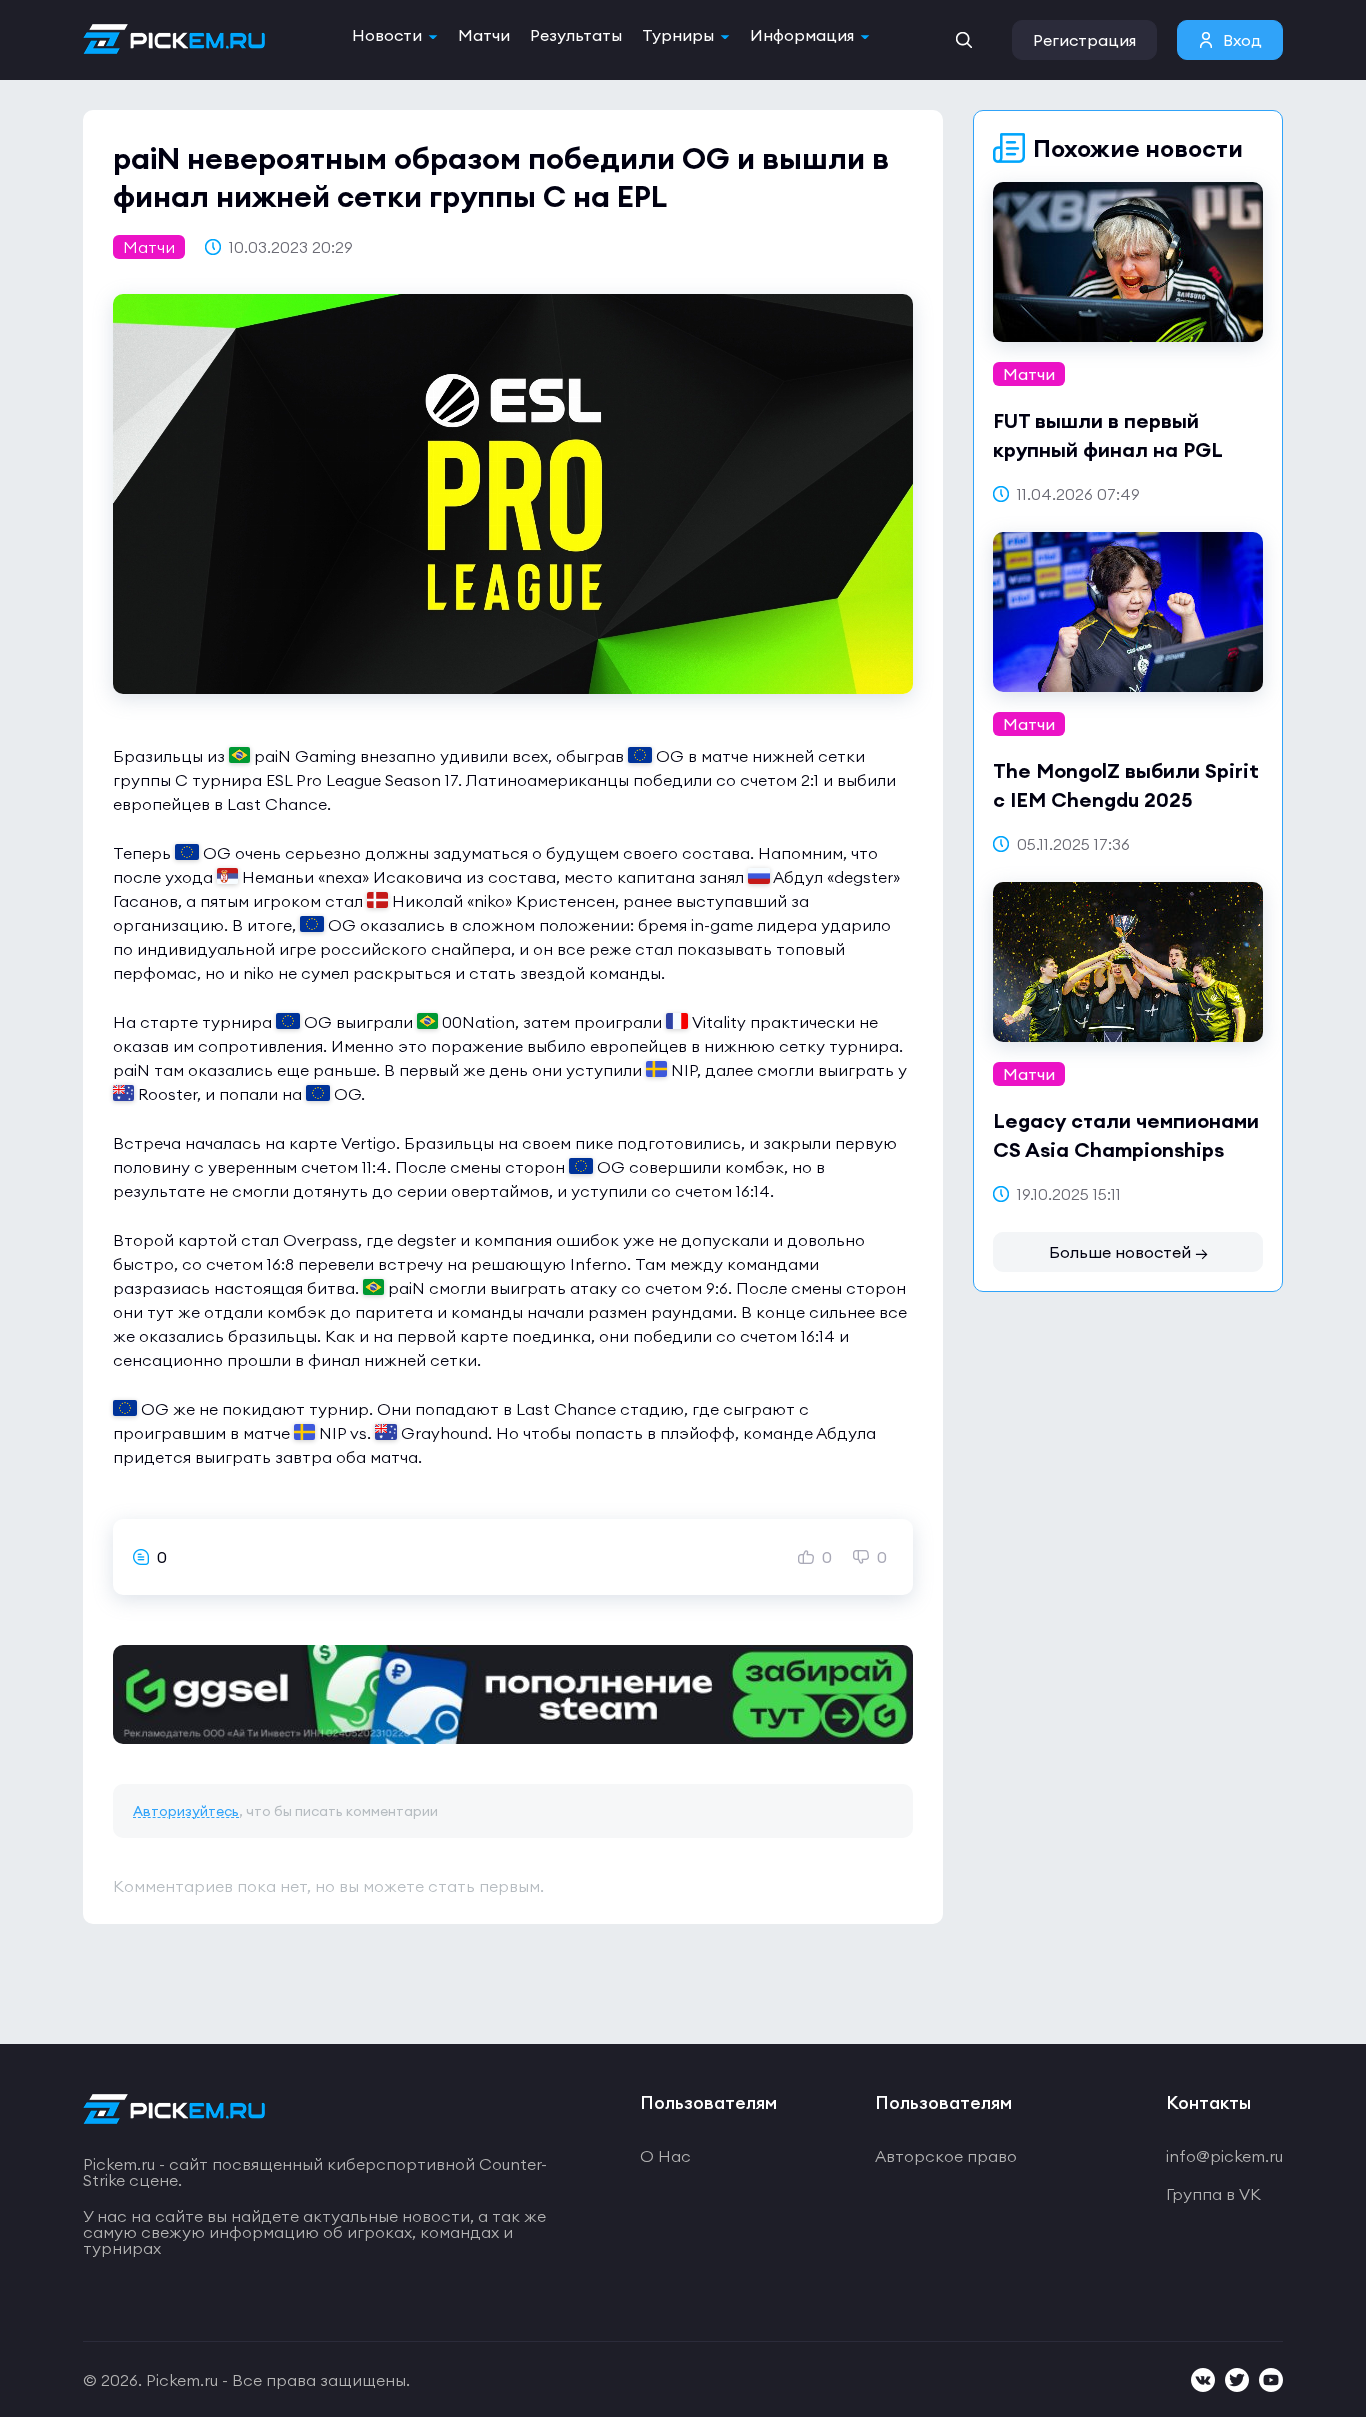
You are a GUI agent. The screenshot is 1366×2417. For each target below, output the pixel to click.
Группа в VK (1213, 2194)
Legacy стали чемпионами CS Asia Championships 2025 (1126, 1149)
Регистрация (1084, 40)
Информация (802, 35)
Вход (1242, 40)
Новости (387, 35)
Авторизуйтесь (186, 1811)
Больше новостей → (1128, 1252)
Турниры (678, 35)
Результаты (576, 35)
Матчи (484, 35)
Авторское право (946, 2156)
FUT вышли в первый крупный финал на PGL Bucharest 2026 (1107, 449)
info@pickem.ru (1224, 2156)
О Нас (665, 2156)
